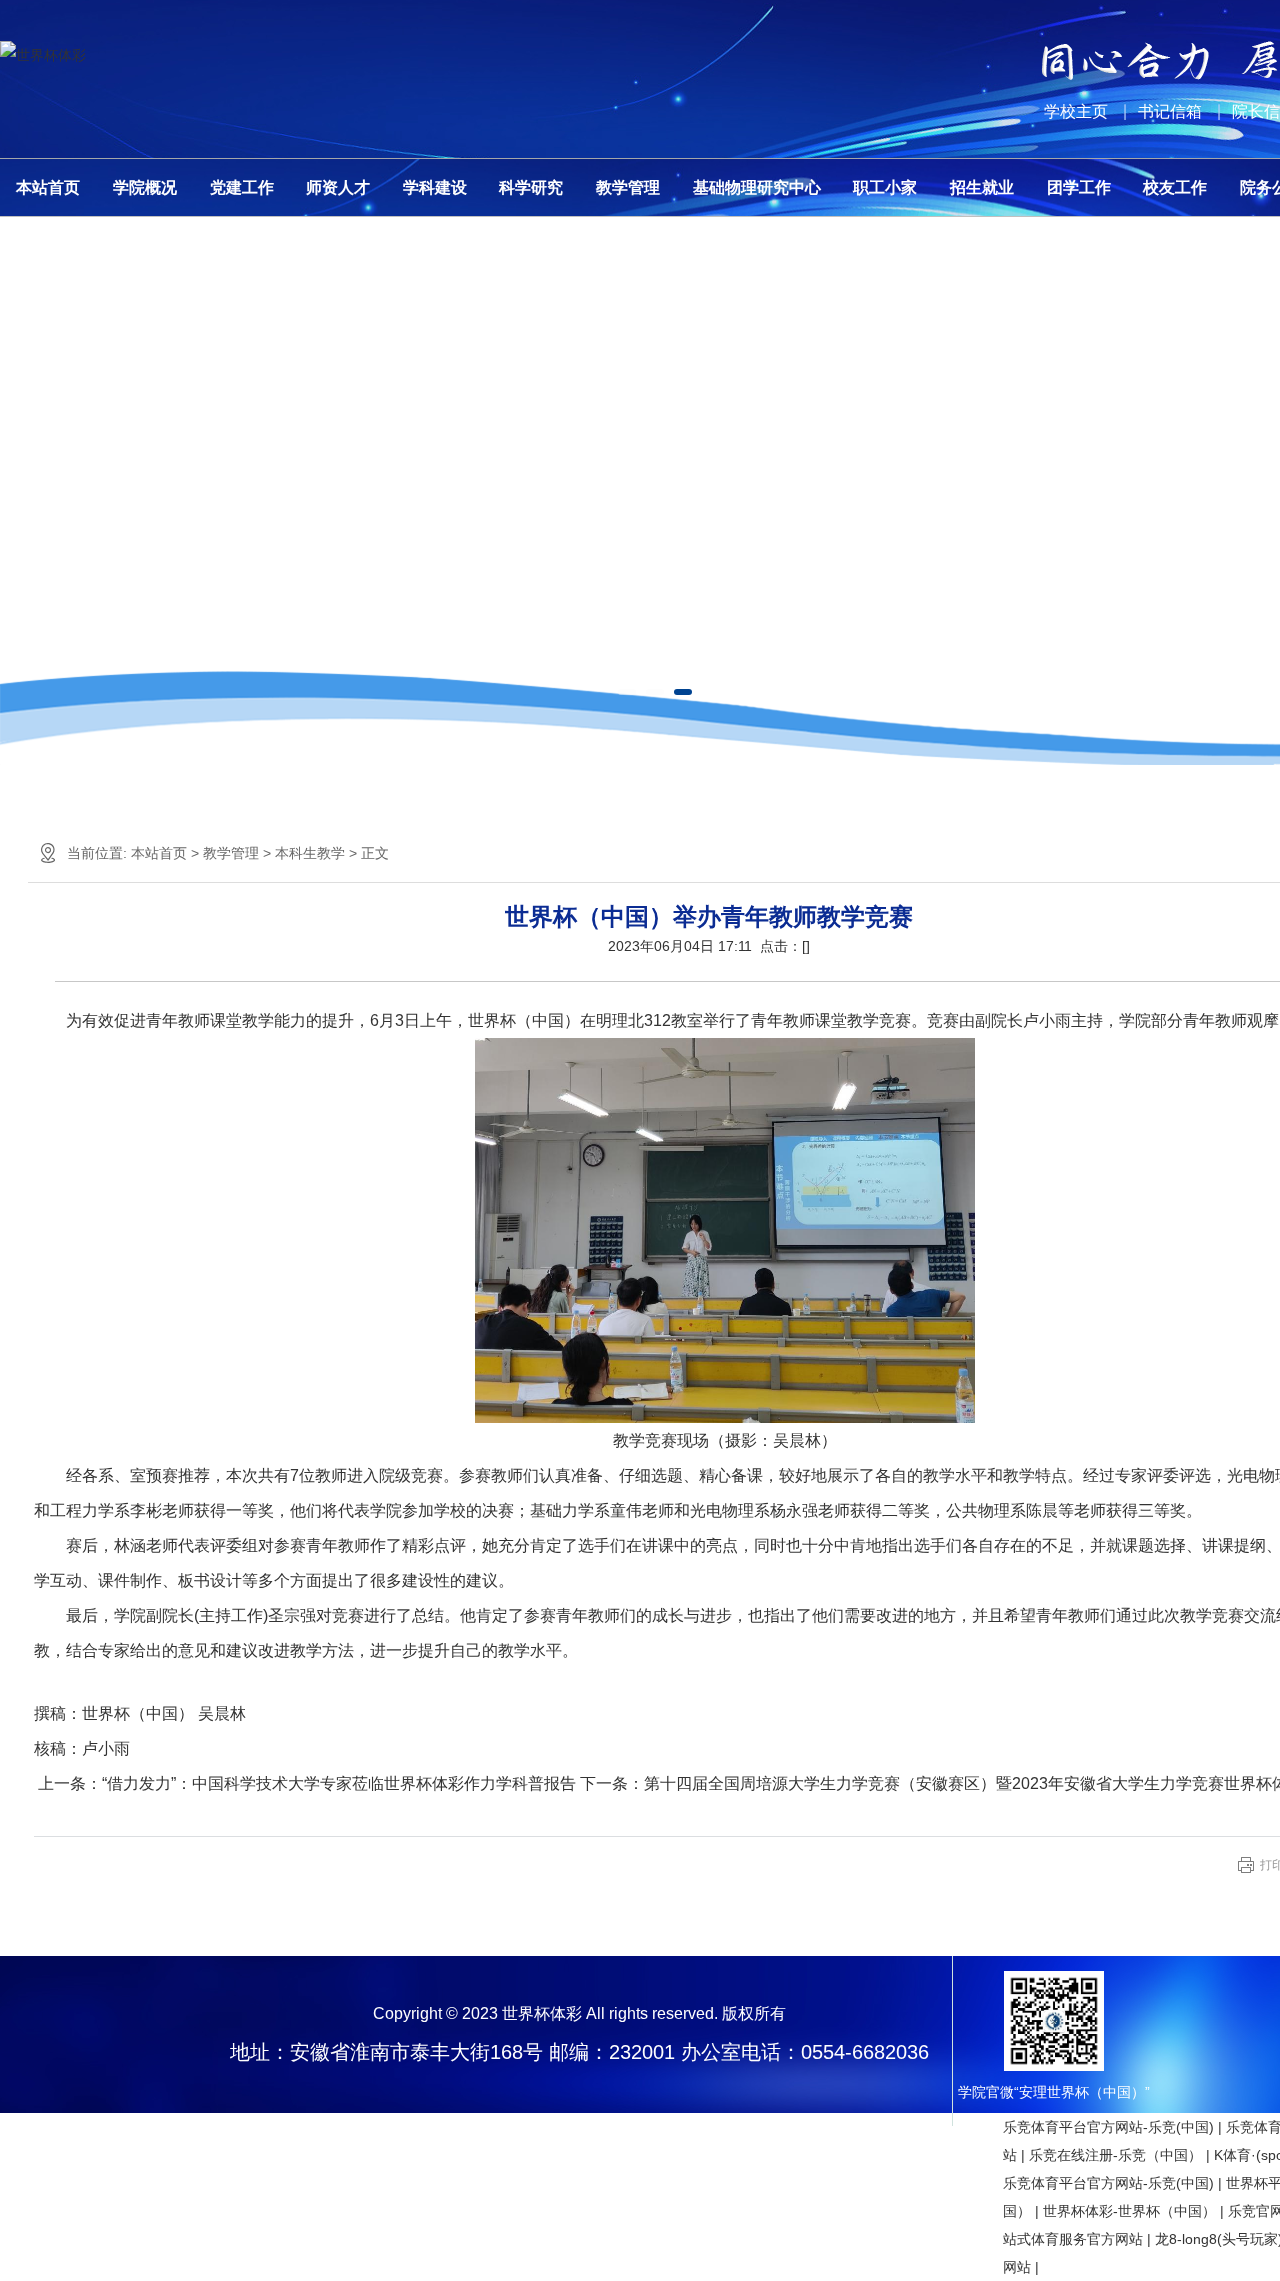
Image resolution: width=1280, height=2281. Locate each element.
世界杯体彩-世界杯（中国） (1129, 2211)
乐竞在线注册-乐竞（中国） (1115, 2155)
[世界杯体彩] (43, 55)
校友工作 (1175, 187)
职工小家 (885, 187)
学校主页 (1076, 111)
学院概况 (145, 187)
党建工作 (242, 187)
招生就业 (982, 187)
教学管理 (628, 187)
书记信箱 (1170, 111)
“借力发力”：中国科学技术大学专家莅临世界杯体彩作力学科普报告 (339, 1783)
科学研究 (531, 187)
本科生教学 (310, 853)
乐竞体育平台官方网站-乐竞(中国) (1108, 2127)
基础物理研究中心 (757, 187)
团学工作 (1079, 187)
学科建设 (435, 187)
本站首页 (48, 187)
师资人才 (338, 187)
